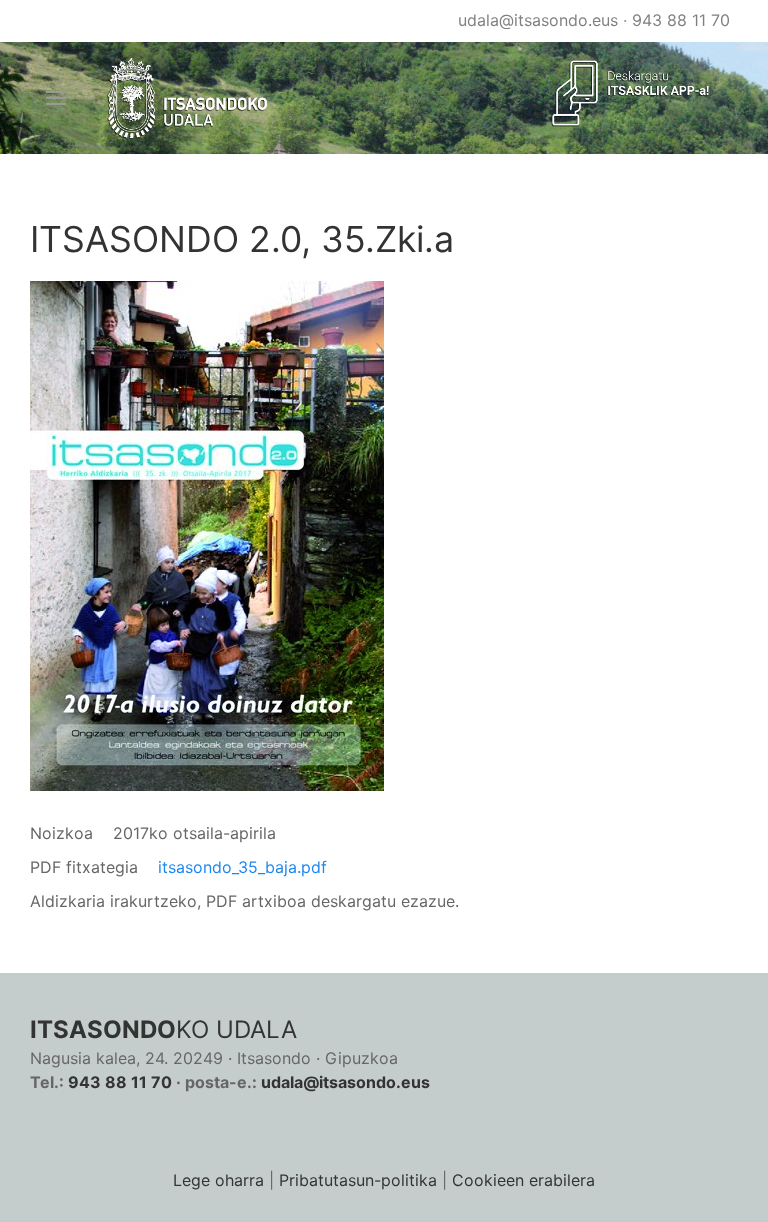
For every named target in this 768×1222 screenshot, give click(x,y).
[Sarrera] (188, 98)
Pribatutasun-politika (358, 1180)
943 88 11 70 (681, 20)
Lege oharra (218, 1180)
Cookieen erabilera (523, 1180)
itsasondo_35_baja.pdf (242, 867)
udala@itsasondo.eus (538, 20)
